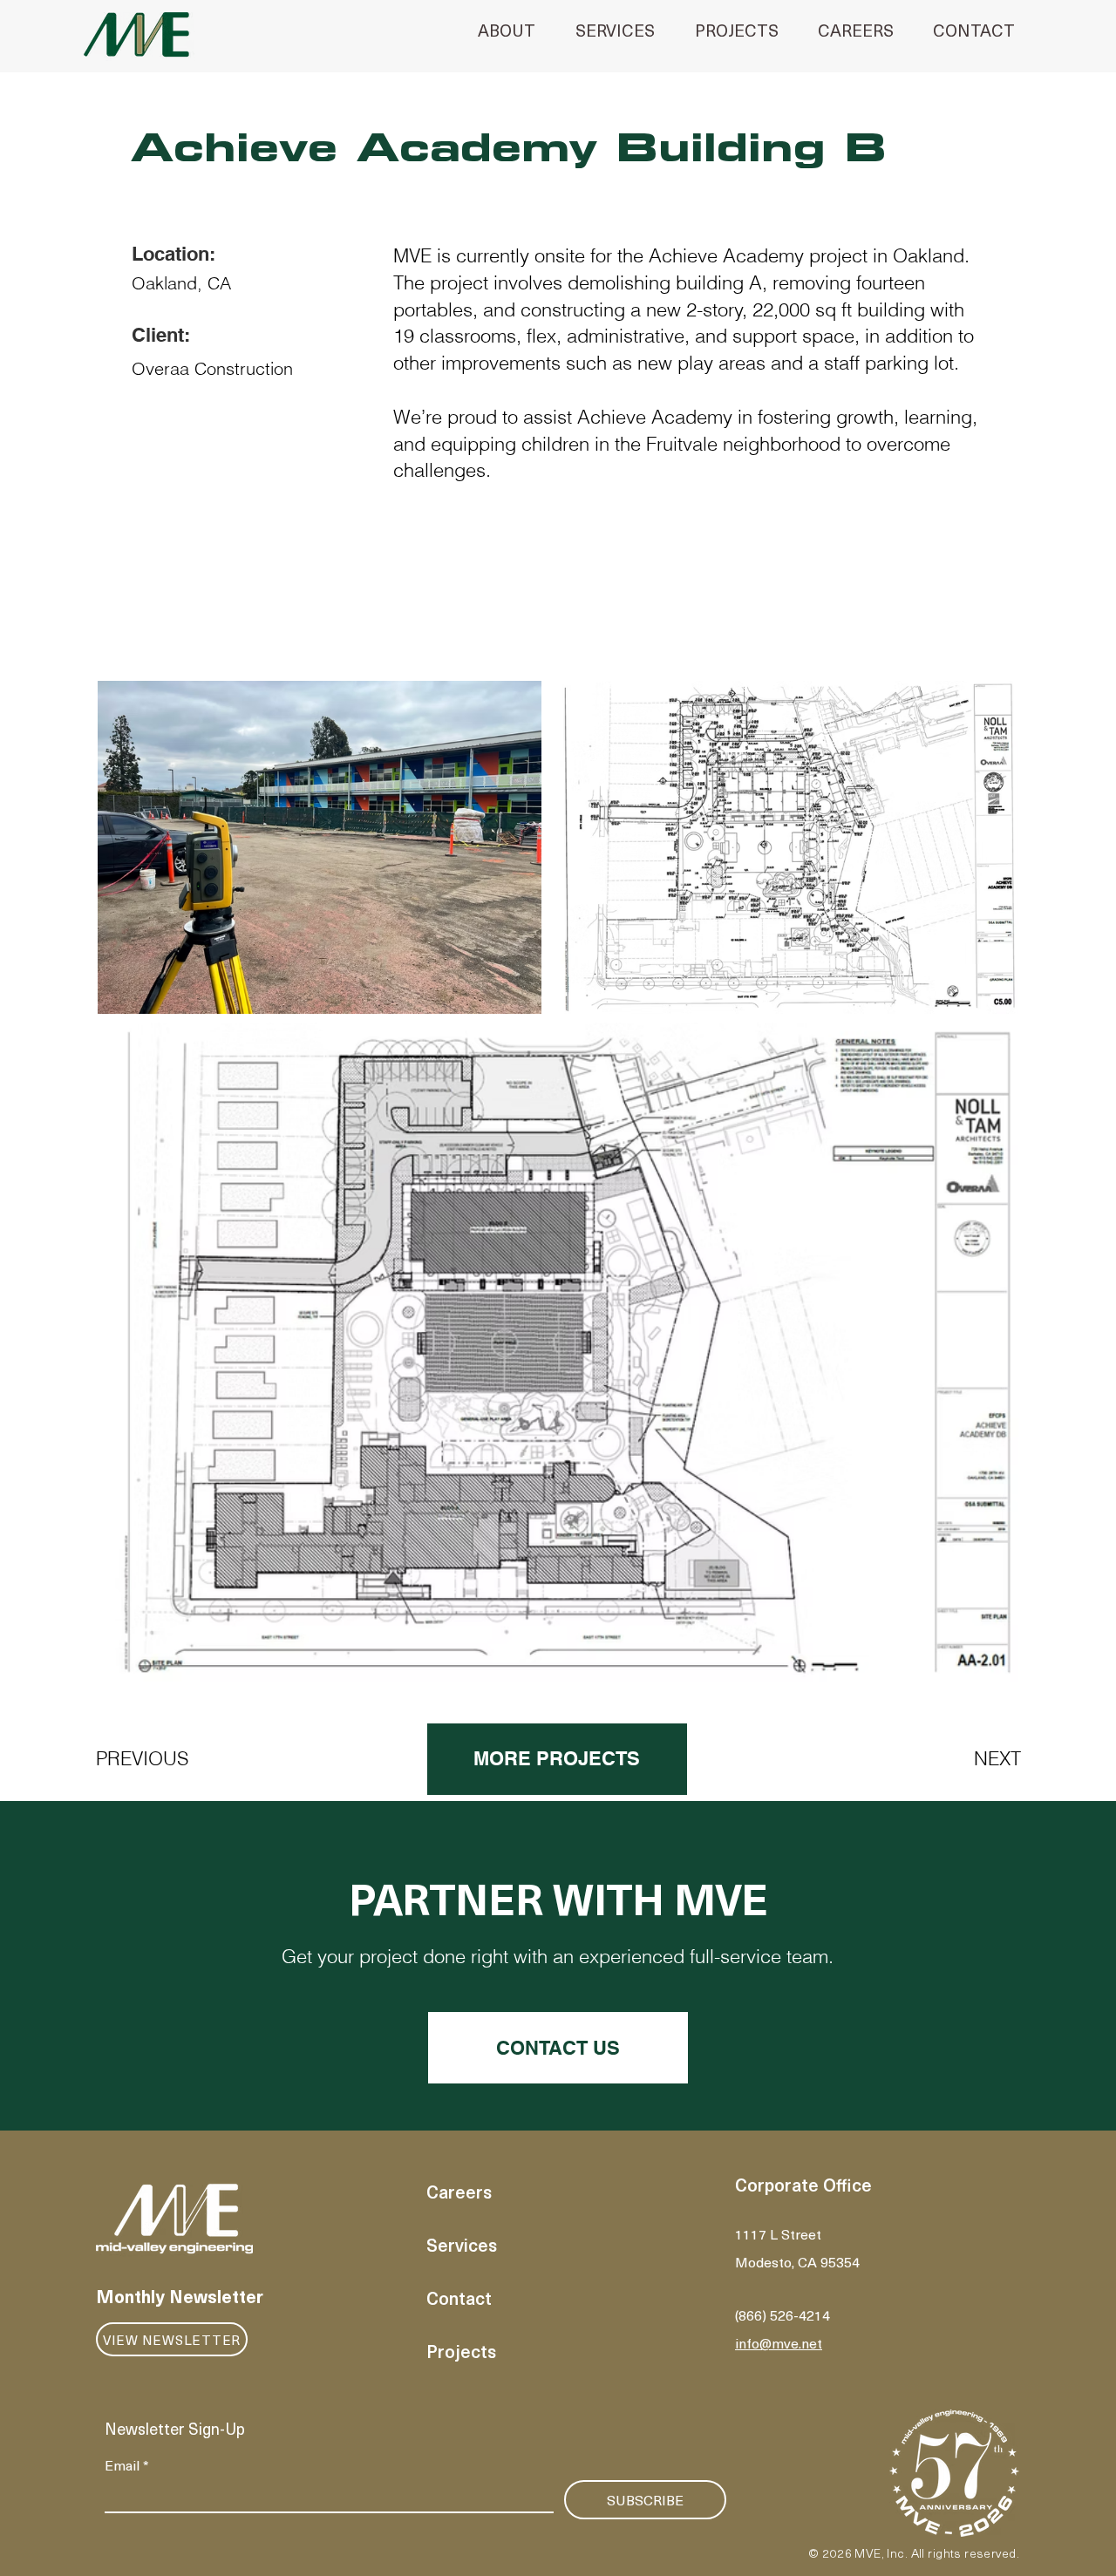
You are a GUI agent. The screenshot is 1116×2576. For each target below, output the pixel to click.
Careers (459, 2192)
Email (127, 2464)
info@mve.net (779, 2342)
